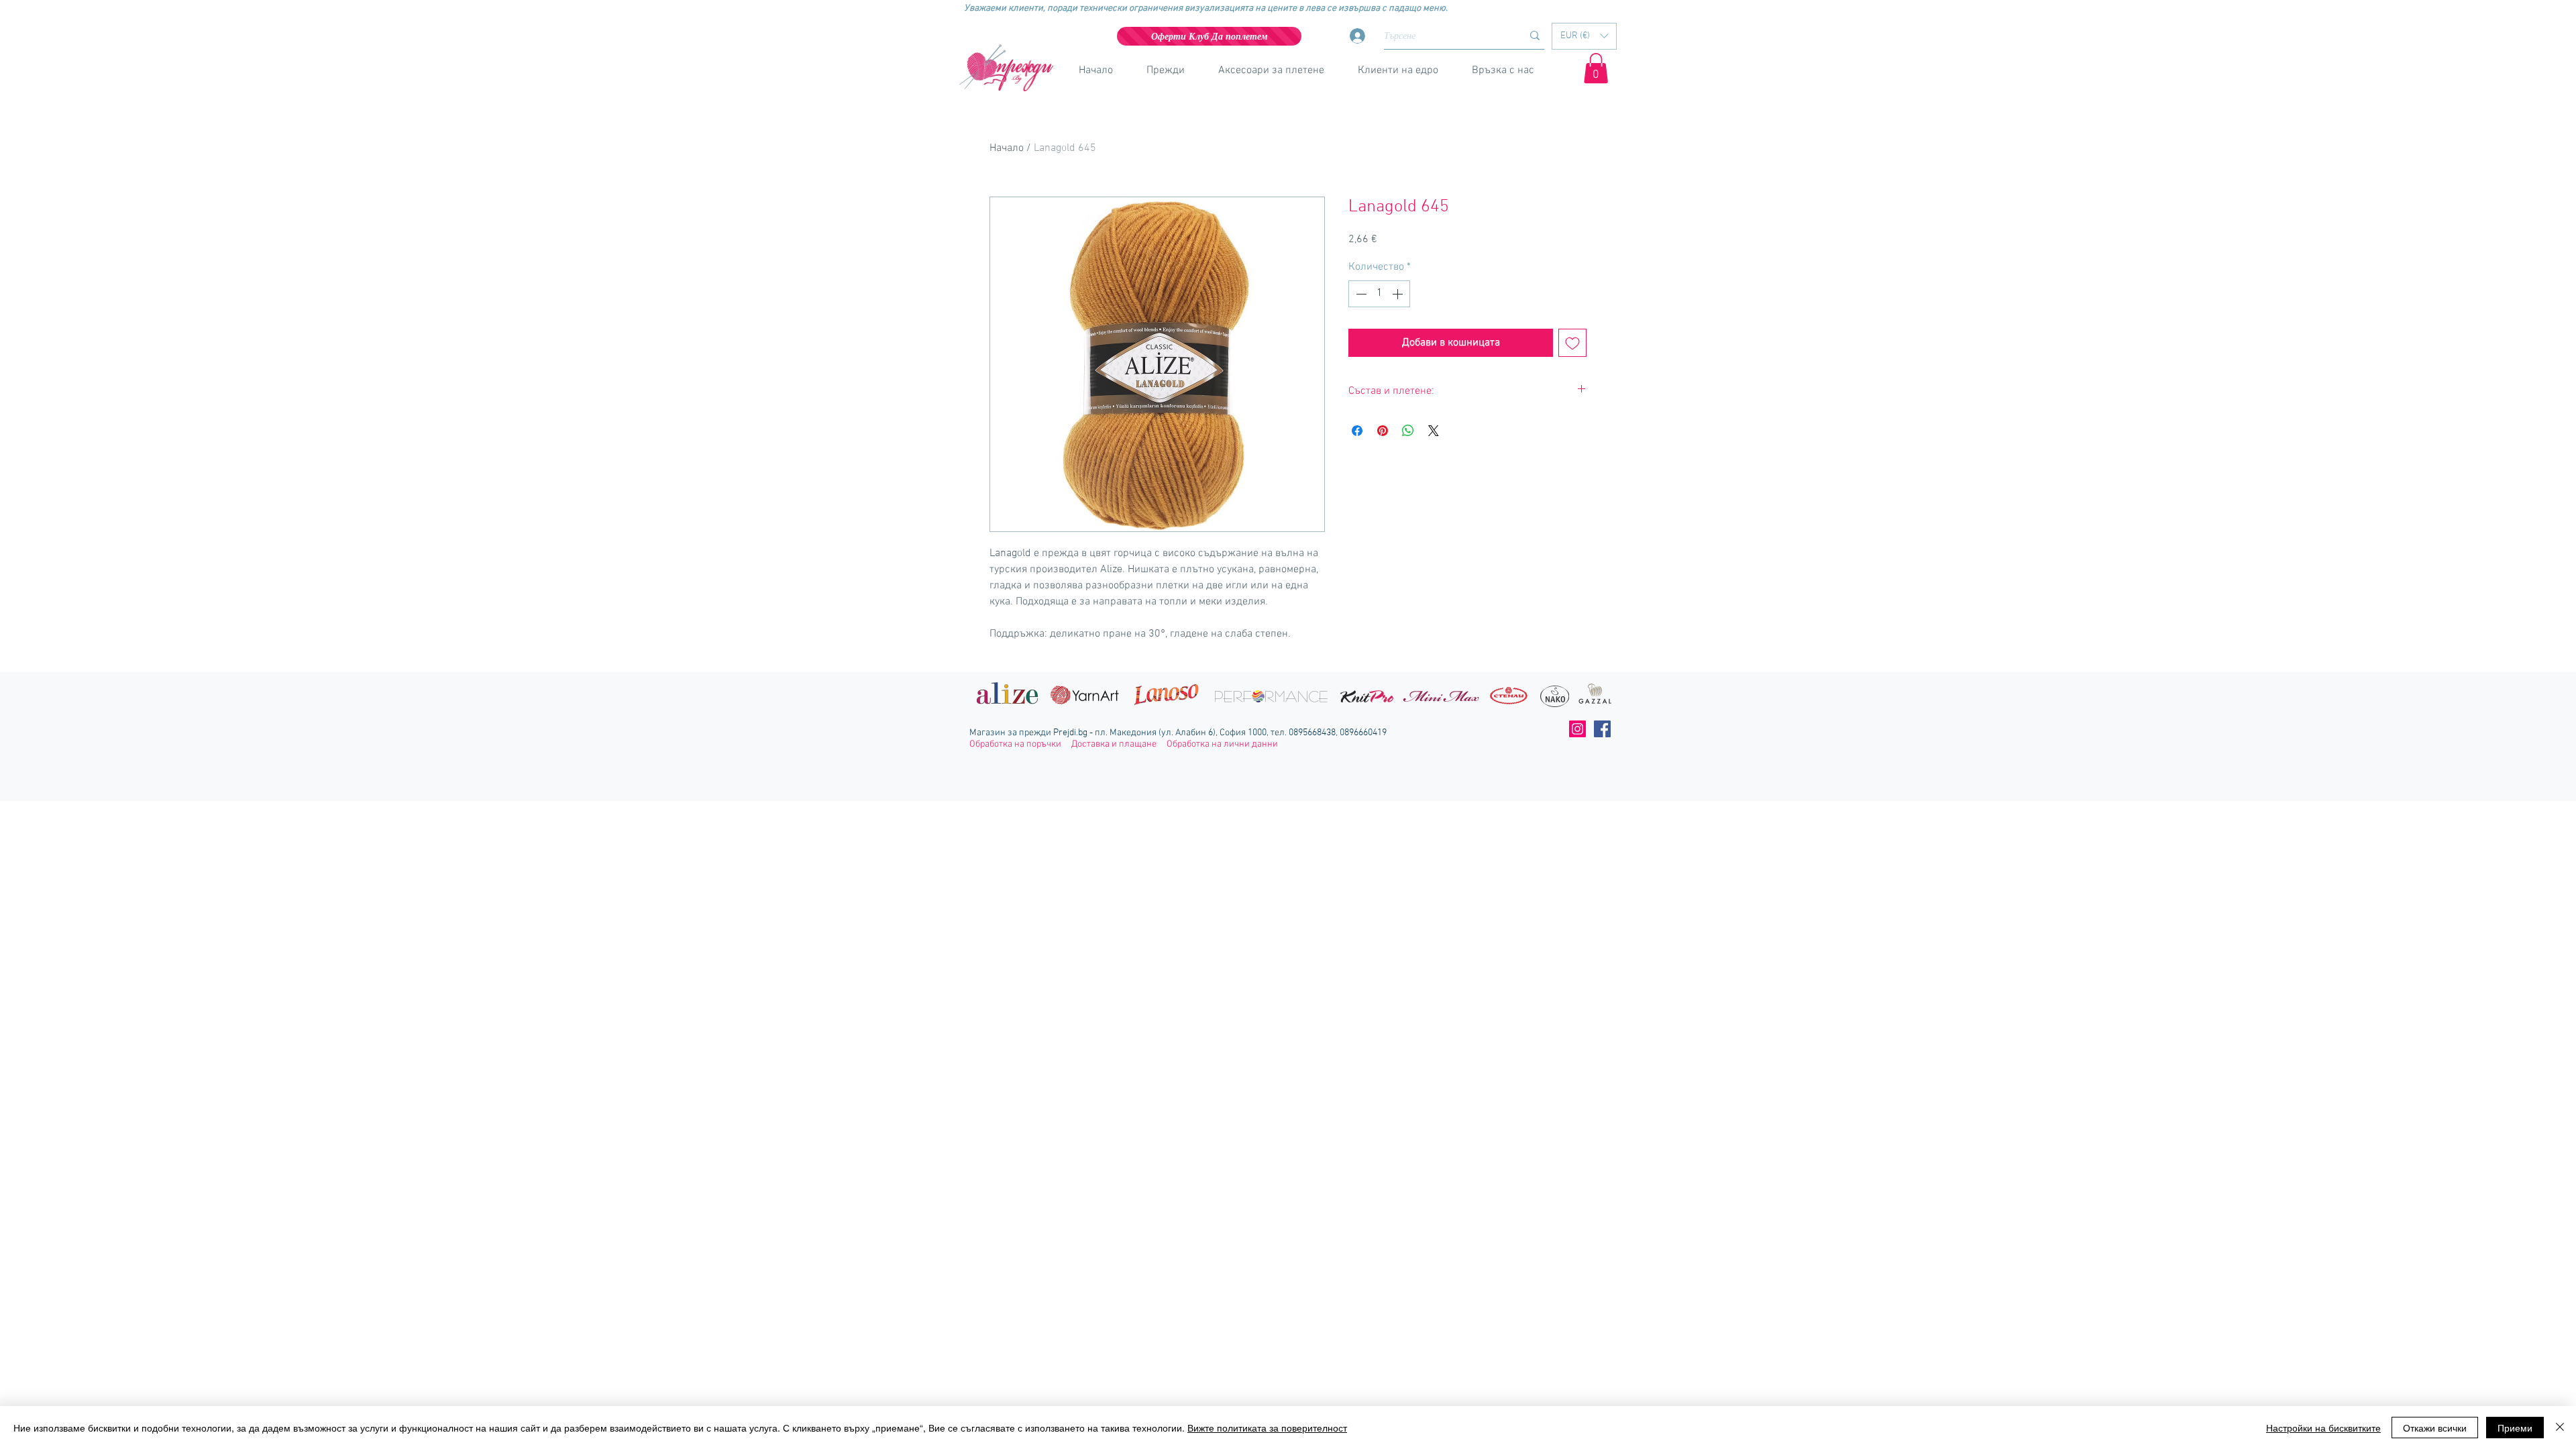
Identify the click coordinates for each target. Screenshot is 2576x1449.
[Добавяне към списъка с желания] (1572, 343)
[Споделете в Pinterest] (1383, 431)
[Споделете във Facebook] (1357, 431)
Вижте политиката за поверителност (1267, 1428)
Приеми (2515, 1428)
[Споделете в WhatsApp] (1408, 431)
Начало (1007, 148)
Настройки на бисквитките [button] (2323, 1428)
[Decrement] (1360, 294)
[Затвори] (2560, 1428)
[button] (1584, 36)
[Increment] (1399, 294)
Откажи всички (2435, 1428)
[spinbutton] (1379, 294)
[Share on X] (1434, 431)
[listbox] (1584, 36)
